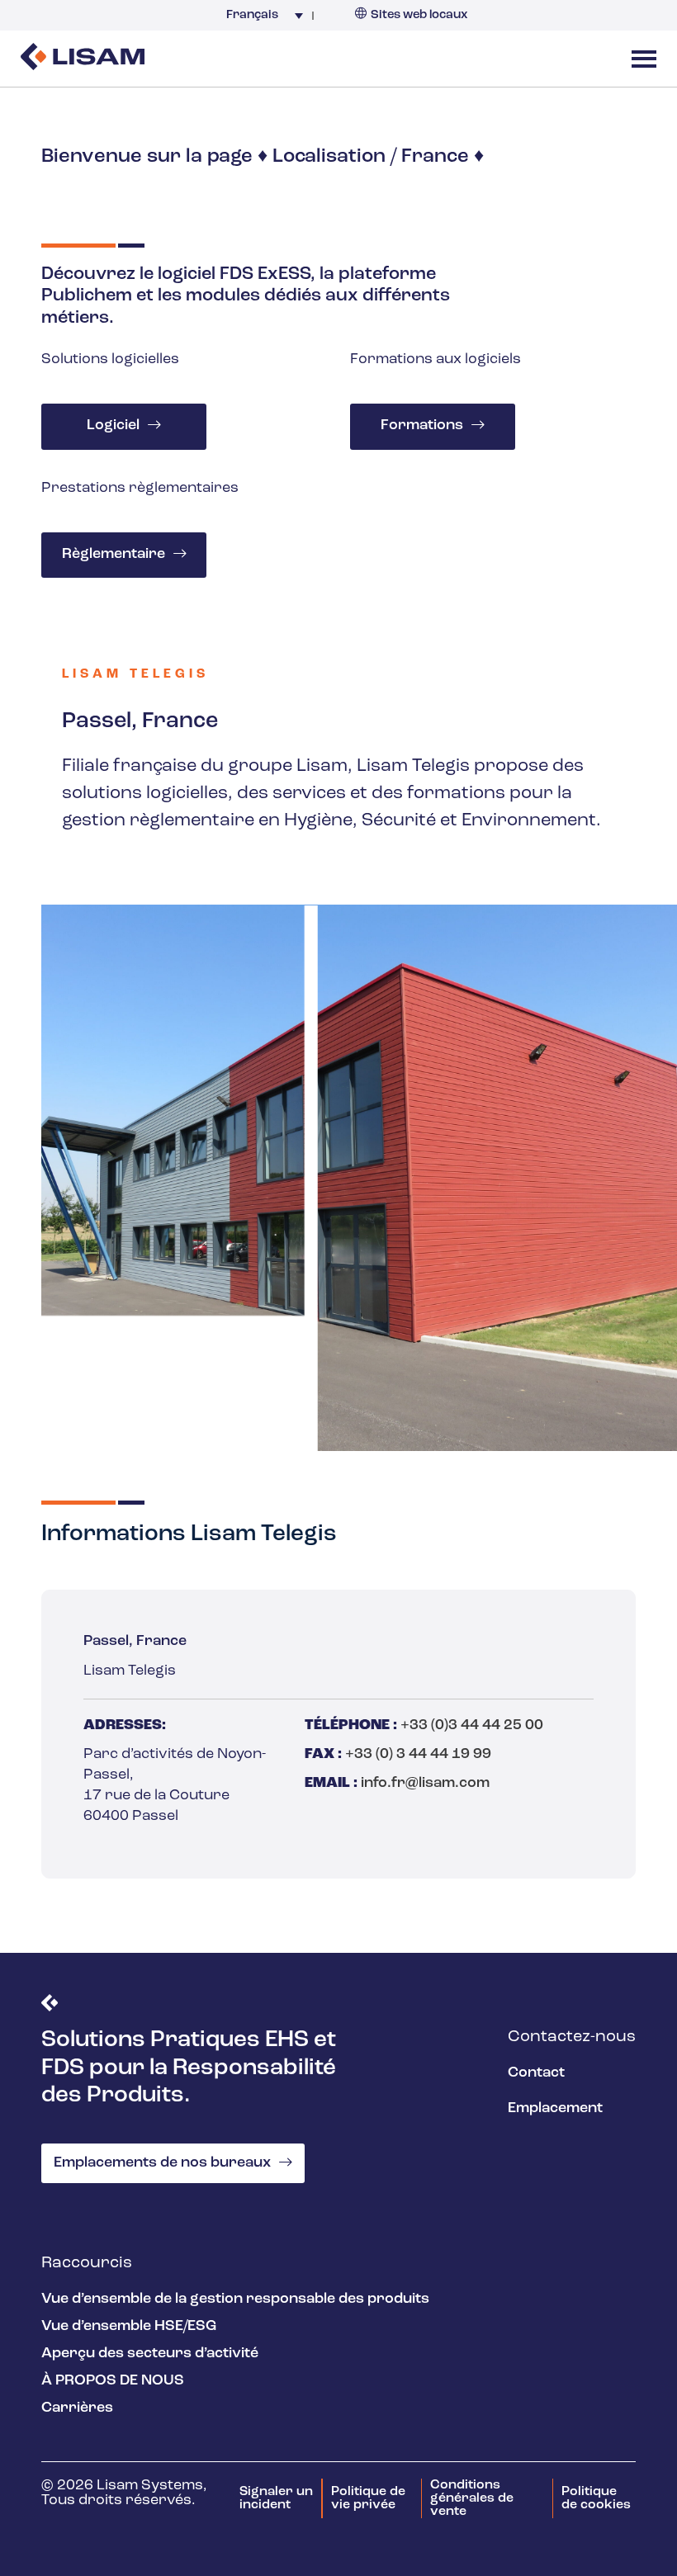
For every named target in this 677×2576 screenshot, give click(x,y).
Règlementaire (114, 555)
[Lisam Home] (83, 59)
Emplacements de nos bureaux (162, 2163)
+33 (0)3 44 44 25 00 (472, 1726)
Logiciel (113, 426)
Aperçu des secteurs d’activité (150, 2354)
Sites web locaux (419, 15)
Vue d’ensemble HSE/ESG (129, 2327)
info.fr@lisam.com (425, 1784)
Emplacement (555, 2109)
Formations (422, 426)
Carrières (77, 2408)
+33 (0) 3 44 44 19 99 (418, 1755)
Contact (536, 2073)
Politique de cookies (596, 2498)
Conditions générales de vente (472, 2498)
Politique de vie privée (368, 2498)
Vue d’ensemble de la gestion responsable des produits (235, 2299)
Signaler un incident (276, 2498)
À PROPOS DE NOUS (113, 2381)
